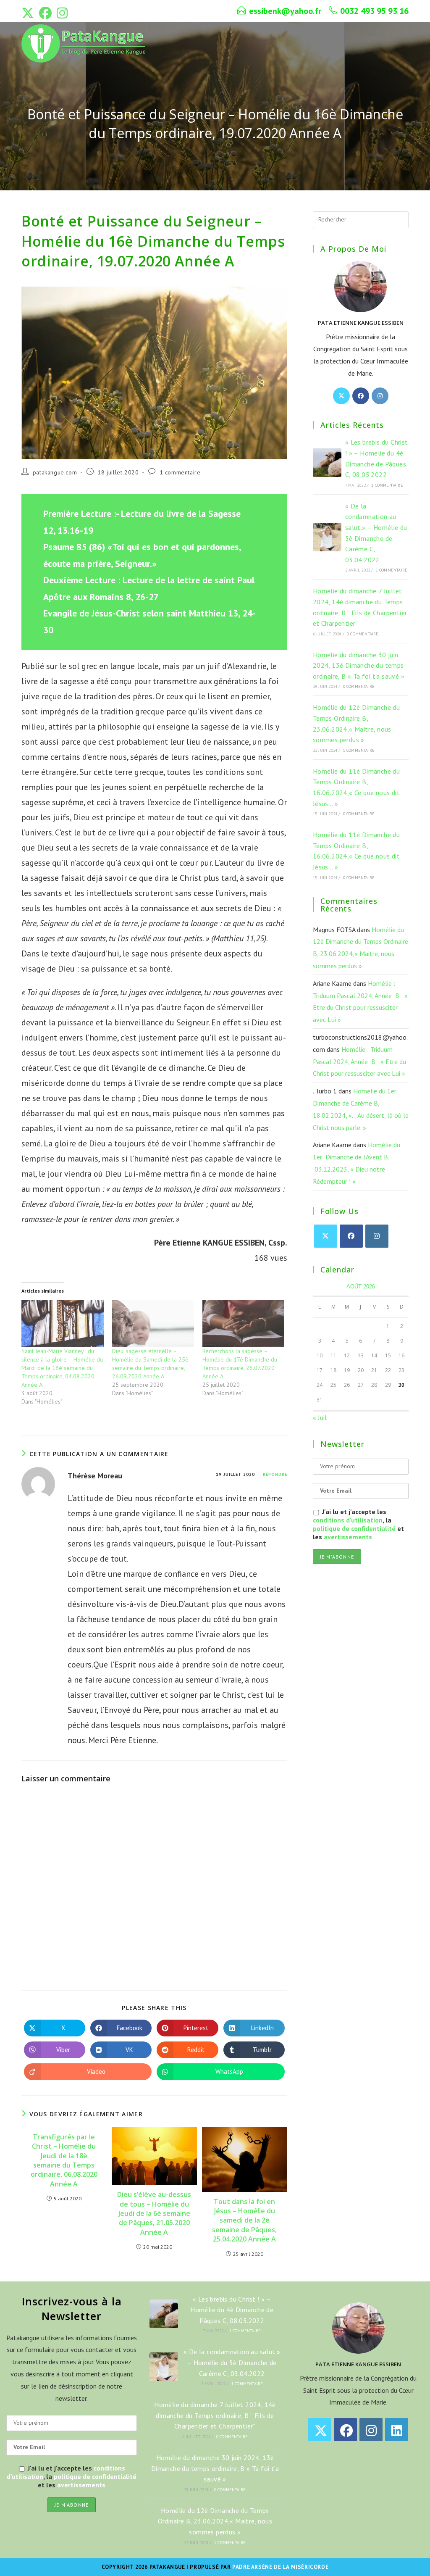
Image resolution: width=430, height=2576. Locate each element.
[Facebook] (361, 396)
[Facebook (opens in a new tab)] (45, 13)
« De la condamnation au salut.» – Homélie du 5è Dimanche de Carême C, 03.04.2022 (232, 2362)
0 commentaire (363, 634)
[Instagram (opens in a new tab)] (62, 13)
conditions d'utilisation (348, 1520)
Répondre (275, 1474)
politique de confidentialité (354, 1528)
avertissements (348, 1537)
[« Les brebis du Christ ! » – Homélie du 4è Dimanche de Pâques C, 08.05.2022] (327, 463)
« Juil (320, 1417)
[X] (341, 396)
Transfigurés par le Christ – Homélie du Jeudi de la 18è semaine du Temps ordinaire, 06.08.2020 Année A (64, 2160)
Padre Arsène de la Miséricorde (280, 2567)
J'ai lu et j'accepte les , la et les (358, 1524)
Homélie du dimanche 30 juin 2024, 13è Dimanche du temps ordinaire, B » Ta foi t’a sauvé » (359, 665)
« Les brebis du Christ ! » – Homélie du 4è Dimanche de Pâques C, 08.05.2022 (232, 2310)
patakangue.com (55, 472)
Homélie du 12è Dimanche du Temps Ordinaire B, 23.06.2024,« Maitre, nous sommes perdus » (215, 2521)
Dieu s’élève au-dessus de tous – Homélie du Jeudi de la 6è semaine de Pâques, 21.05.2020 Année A (154, 2213)
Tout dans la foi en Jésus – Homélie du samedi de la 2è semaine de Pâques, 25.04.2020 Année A (244, 2220)
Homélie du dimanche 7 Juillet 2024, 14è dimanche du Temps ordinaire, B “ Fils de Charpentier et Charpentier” (215, 2415)
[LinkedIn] (397, 2430)
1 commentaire (180, 472)
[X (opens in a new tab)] (29, 13)
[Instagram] (380, 396)
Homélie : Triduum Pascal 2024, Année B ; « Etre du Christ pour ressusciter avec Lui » (359, 1061)
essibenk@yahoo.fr (285, 11)
